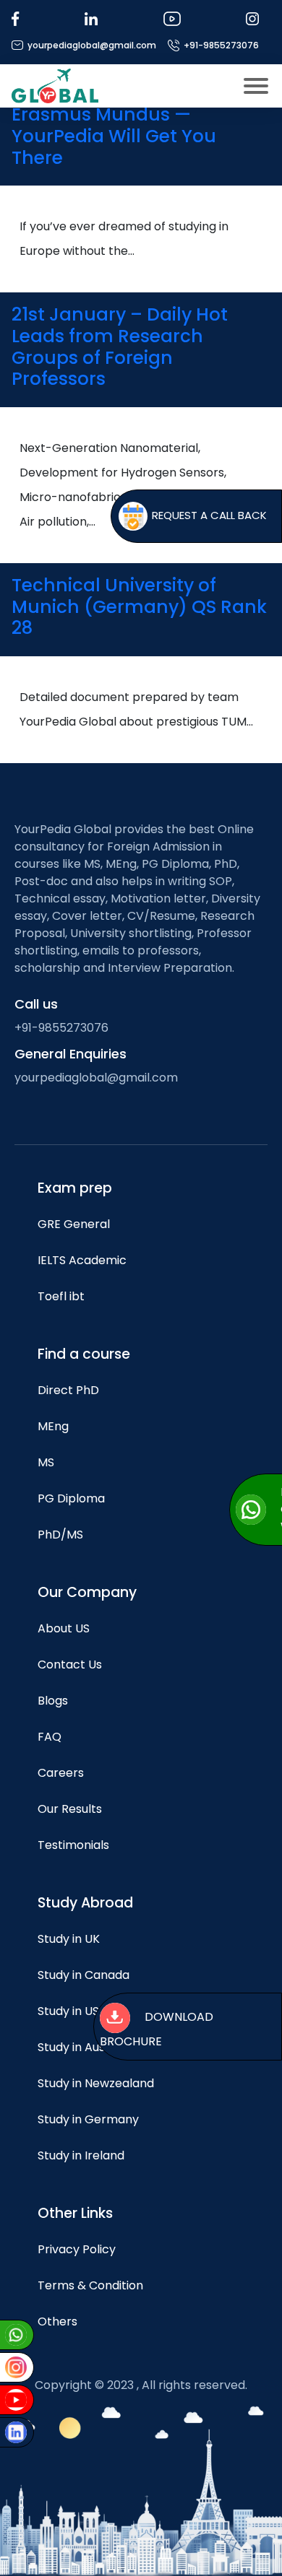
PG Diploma (71, 1498)
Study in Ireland (81, 2155)
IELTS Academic (82, 1260)
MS (46, 1462)
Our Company (87, 1592)
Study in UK (69, 1939)
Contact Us (70, 1665)
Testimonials (73, 1845)
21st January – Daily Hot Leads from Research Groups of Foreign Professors (120, 347)
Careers (61, 1773)
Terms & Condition (90, 2285)
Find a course (84, 1354)
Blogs (53, 1701)
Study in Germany (88, 2119)
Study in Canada (84, 1975)
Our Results (70, 1809)
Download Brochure (157, 2030)
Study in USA (72, 2011)
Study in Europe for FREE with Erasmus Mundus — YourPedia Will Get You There (140, 126)
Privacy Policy (77, 2249)
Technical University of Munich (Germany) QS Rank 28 (139, 606)
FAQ (50, 1737)
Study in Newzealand (96, 2083)
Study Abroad (85, 1903)
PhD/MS (60, 1535)
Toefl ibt (61, 1296)
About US (64, 1628)
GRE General (74, 1224)
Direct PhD (68, 1390)
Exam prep (75, 1188)
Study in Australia (86, 2047)
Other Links (75, 2213)
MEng (53, 1426)
